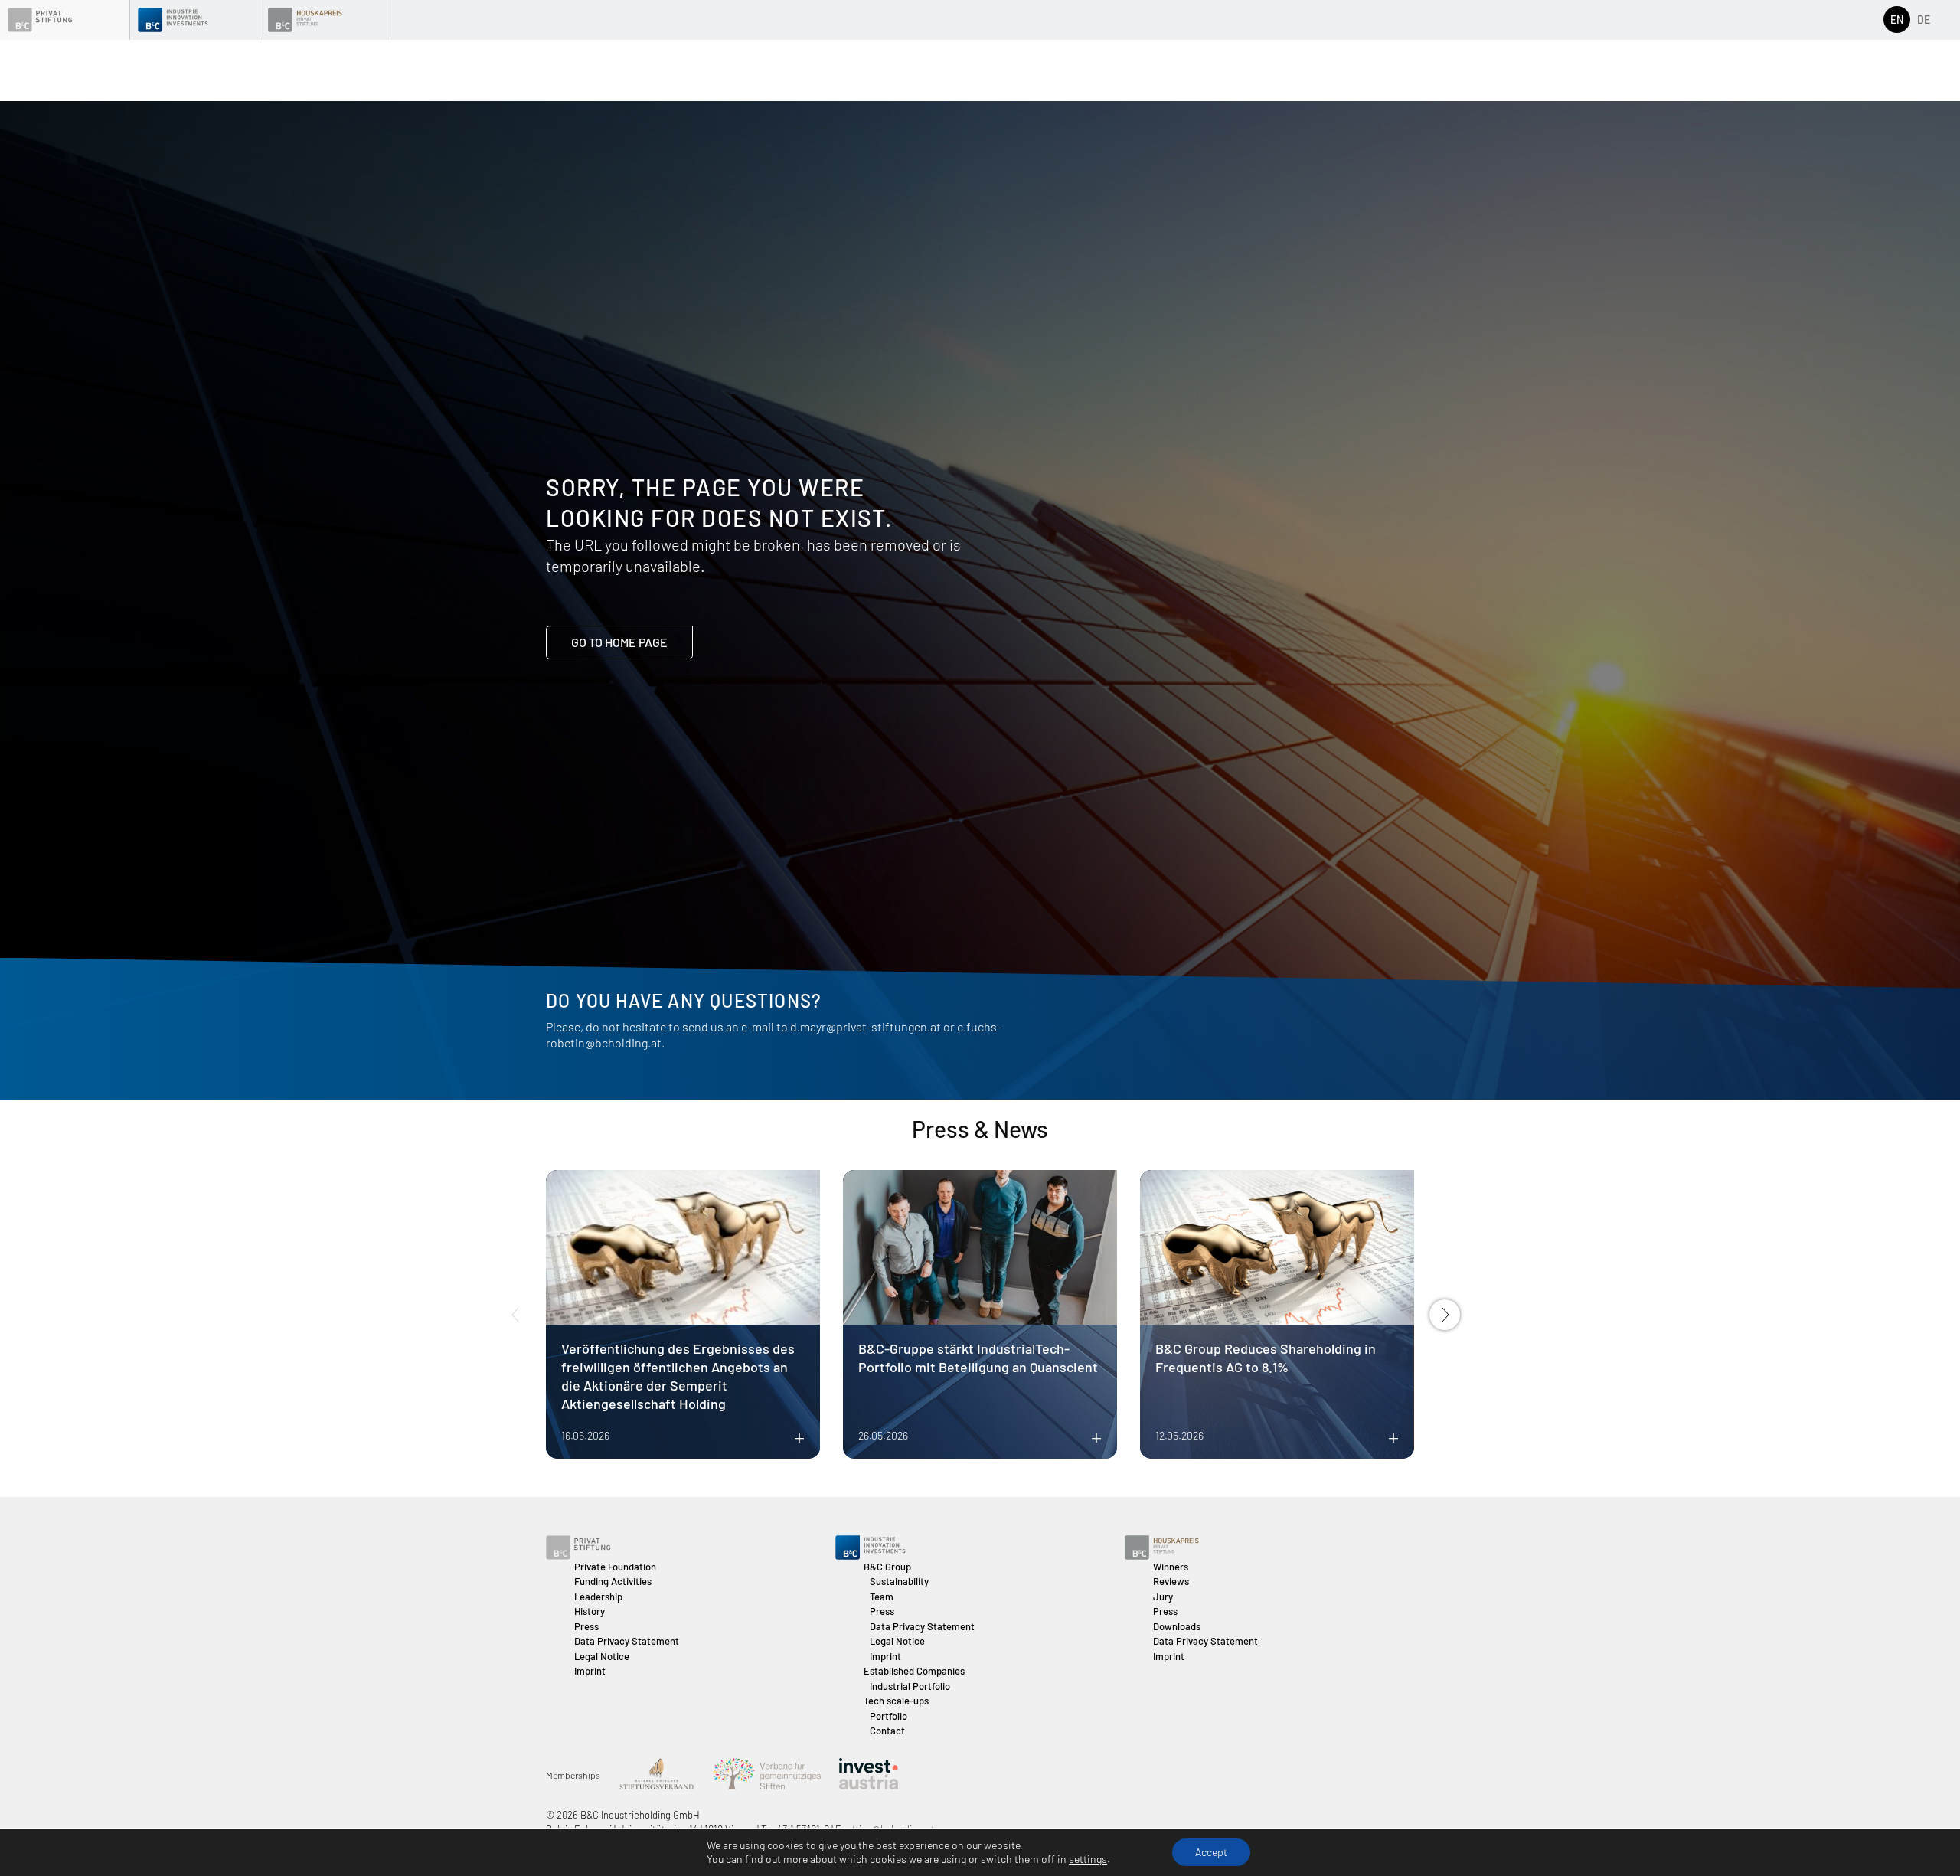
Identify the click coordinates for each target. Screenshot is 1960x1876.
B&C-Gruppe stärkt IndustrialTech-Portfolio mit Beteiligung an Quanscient (978, 1358)
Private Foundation (615, 1567)
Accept (1211, 1852)
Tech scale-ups (896, 1701)
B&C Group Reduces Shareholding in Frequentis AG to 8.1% (1266, 1358)
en (1897, 20)
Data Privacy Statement (627, 1641)
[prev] (515, 1315)
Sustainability (899, 1581)
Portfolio (889, 1716)
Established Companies (914, 1671)
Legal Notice (602, 1656)
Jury (1163, 1597)
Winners (1171, 1567)
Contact (887, 1731)
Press (586, 1626)
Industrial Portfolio (910, 1686)
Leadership (598, 1597)
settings (1088, 1859)
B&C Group (887, 1567)
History (590, 1611)
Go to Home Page (619, 642)
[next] (1445, 1315)
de (1924, 20)
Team (882, 1597)
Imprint (590, 1671)
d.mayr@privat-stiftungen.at (866, 1026)
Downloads (1177, 1626)
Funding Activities (613, 1581)
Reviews (1171, 1581)
